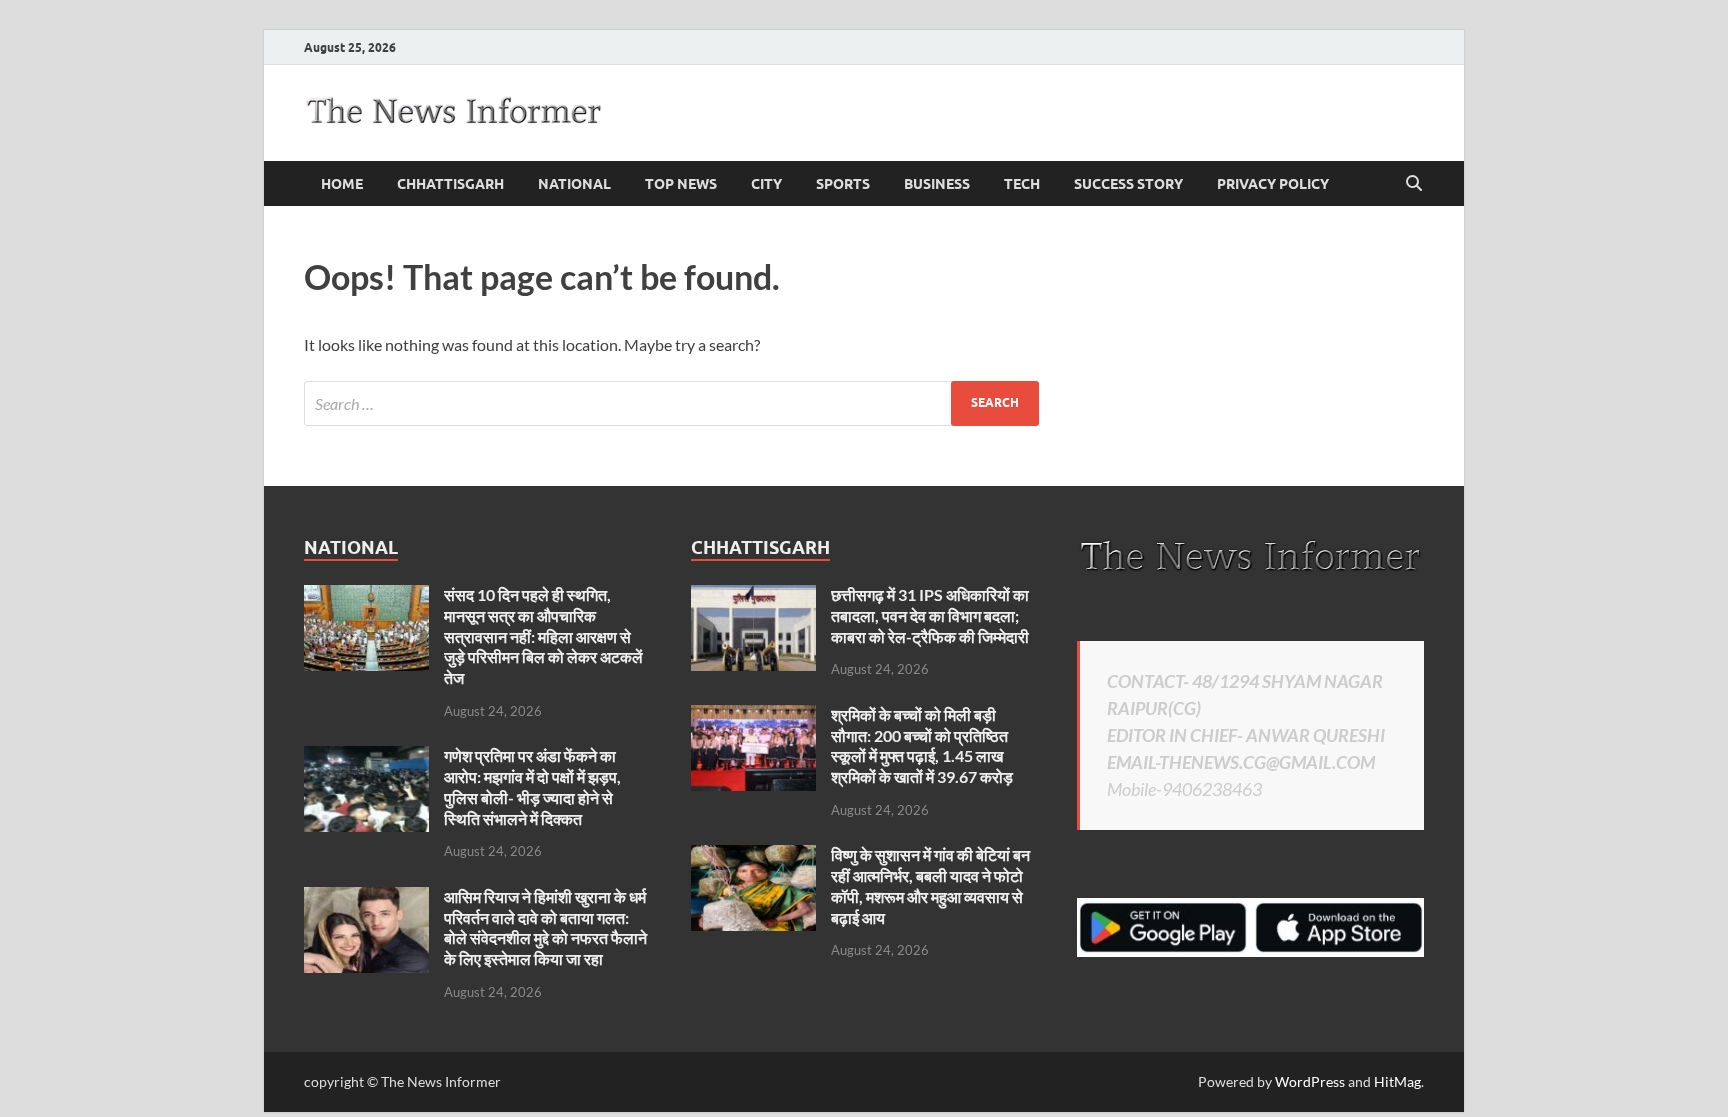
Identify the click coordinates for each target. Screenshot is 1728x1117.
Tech (1022, 184)
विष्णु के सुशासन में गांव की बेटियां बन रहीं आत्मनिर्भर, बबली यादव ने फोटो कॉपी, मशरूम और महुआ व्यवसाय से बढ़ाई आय (930, 885)
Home (342, 184)
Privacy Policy (1273, 184)
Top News (681, 184)
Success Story (1128, 184)
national (574, 184)
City (766, 184)
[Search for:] (671, 403)
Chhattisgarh (450, 184)
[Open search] (1414, 184)
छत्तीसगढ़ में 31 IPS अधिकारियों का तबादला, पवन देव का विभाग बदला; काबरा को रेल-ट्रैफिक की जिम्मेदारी (930, 615)
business (937, 184)
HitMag (1397, 1081)
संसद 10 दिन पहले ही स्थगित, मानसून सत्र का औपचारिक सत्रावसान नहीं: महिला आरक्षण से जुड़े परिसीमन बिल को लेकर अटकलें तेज (543, 636)
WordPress (1310, 1081)
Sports (843, 184)
